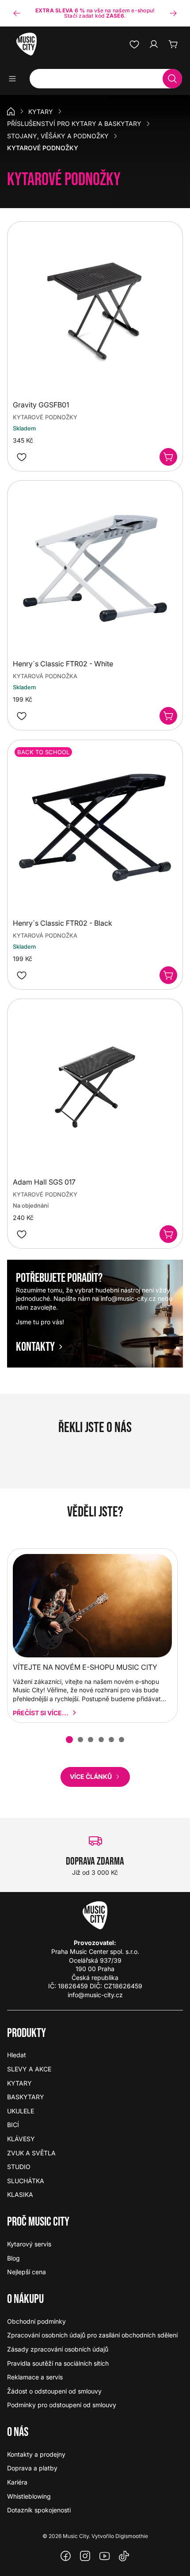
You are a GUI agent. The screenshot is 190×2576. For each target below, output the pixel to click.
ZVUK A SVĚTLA (31, 2153)
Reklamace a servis (35, 2377)
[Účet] (154, 44)
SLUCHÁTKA (26, 2181)
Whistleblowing (29, 2496)
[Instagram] (85, 2556)
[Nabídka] (15, 79)
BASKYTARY (26, 2097)
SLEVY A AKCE (29, 2069)
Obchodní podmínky (36, 2321)
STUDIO (19, 2167)
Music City (76, 2536)
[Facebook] (66, 2556)
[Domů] (11, 111)
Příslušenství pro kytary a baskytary (74, 123)
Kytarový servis (29, 2244)
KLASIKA (20, 2194)
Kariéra (17, 2482)
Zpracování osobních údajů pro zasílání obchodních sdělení (92, 2335)
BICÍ (13, 2125)
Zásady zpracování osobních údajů (58, 2349)
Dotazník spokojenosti (39, 2510)
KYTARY (41, 112)
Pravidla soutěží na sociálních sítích (58, 2363)
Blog (13, 2258)
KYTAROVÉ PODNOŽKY (45, 417)
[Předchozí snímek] (17, 13)
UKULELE (21, 2111)
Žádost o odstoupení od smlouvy (54, 2391)
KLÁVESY (21, 2139)
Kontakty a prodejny (36, 2454)
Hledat (17, 2055)
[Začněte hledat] (172, 79)
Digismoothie (132, 2536)
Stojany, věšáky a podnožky (58, 136)
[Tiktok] (124, 2556)
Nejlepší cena (27, 2272)
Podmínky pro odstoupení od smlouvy (62, 2405)
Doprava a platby (32, 2468)
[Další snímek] (173, 13)
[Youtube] (105, 2556)
